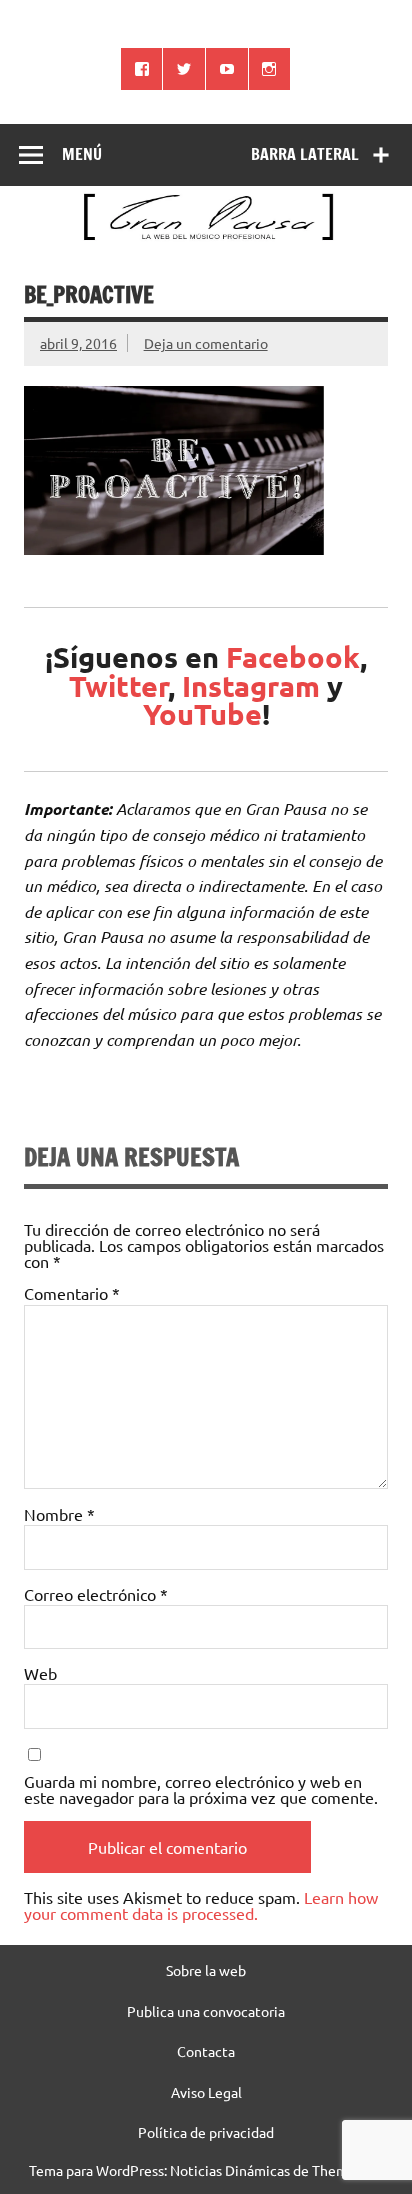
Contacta (206, 2051)
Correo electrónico (96, 1594)
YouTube (202, 714)
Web (40, 1673)
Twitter (118, 686)
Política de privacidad (206, 2132)
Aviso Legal (206, 2092)
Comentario (72, 1293)
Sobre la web (206, 1970)
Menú (82, 154)
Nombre (59, 1514)
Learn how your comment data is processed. (201, 1905)
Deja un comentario (206, 343)
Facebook (293, 657)
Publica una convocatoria (206, 2011)
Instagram (251, 686)
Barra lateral (305, 154)
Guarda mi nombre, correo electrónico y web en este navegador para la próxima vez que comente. (201, 1789)
